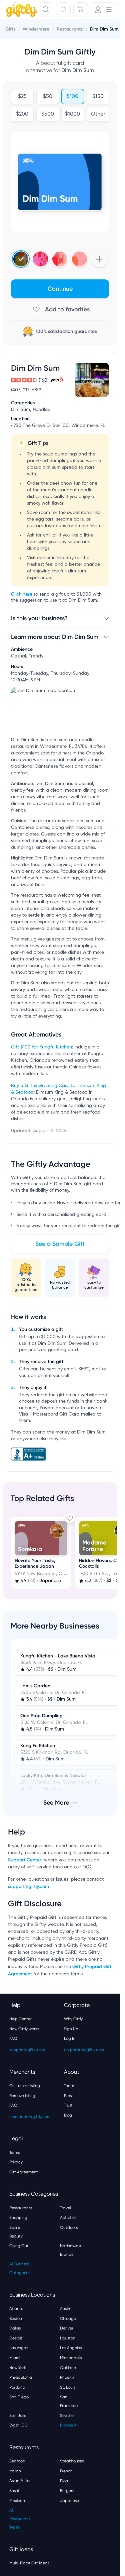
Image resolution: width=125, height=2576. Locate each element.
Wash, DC (18, 2425)
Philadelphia (21, 2377)
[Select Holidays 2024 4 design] (21, 259)
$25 (22, 97)
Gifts (10, 29)
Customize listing (25, 2086)
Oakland (68, 2368)
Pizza (65, 2481)
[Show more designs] (99, 259)
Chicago (68, 2319)
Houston (68, 2338)
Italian (15, 2471)
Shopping (18, 2218)
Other (98, 114)
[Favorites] (63, 10)
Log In (70, 2038)
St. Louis (67, 2387)
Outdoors (69, 2228)
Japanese (69, 2501)
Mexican (17, 2501)
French (66, 2471)
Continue (60, 289)
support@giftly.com (29, 1886)
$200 (22, 114)
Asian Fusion (20, 2481)
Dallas (15, 2328)
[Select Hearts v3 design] (79, 259)
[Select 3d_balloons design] (60, 259)
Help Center (20, 2019)
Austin (66, 2309)
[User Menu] (103, 10)
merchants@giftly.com (30, 2117)
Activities (68, 2218)
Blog (68, 2115)
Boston (16, 2319)
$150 (98, 97)
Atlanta (16, 2309)
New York (18, 2368)
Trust (68, 2105)
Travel (65, 2208)
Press (69, 2096)
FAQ (13, 2038)
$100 (72, 97)
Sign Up (71, 2029)
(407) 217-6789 (26, 390)
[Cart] (81, 10)
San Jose (18, 2416)
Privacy (16, 2162)
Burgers (67, 2491)
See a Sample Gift (60, 1244)
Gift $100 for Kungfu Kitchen (41, 1047)
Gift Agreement (24, 2172)
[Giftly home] (21, 10)
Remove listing (22, 2096)
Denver (67, 2328)
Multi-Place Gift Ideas (29, 2563)
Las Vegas (19, 2348)
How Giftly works (24, 2029)
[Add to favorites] (60, 309)
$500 (47, 114)
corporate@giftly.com (84, 2050)
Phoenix (67, 2377)
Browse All (69, 2425)
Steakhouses (72, 2461)
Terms (14, 2152)
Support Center (25, 1860)
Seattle (67, 2416)
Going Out (19, 2246)
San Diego (19, 2397)
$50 (47, 97)
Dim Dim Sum (104, 29)
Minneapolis (71, 2358)
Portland (17, 2387)
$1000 (72, 114)
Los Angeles (71, 2348)
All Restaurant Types (20, 2519)
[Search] (46, 10)
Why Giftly (73, 2019)
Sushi (14, 2491)
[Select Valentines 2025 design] (40, 259)
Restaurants (21, 2208)
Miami (15, 2358)
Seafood (17, 2461)
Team (69, 2086)
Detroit (16, 2338)
